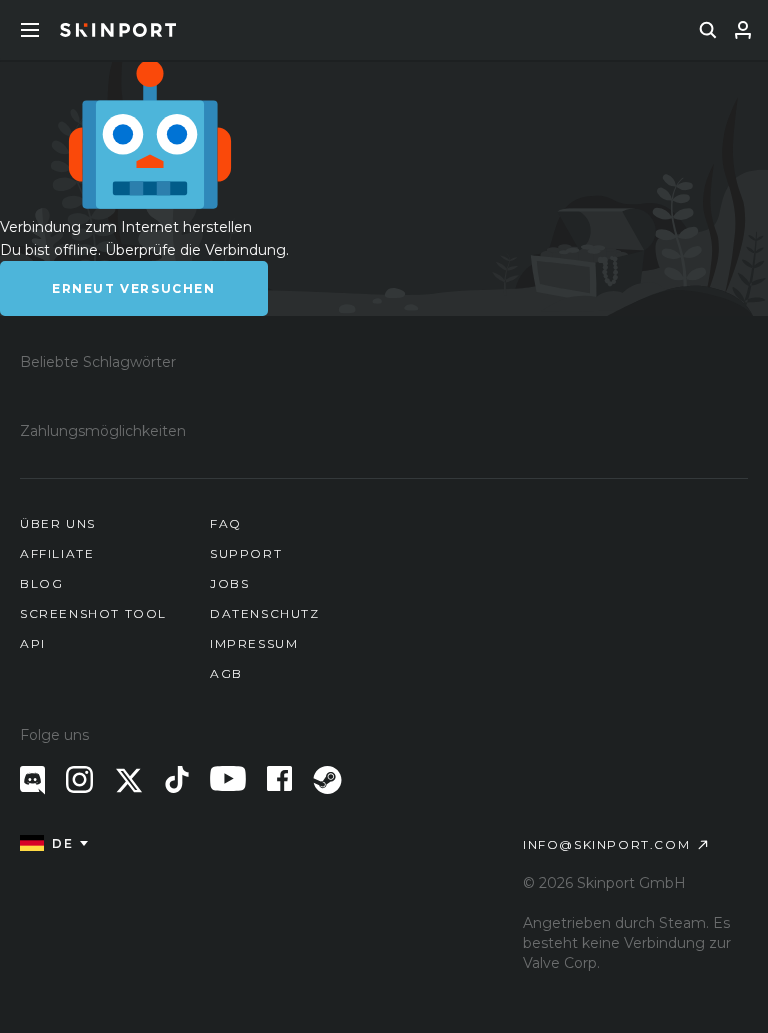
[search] (708, 30)
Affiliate (57, 553)
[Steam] (327, 780)
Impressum (254, 643)
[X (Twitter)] (129, 780)
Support (246, 553)
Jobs (229, 583)
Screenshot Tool (93, 613)
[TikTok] (177, 779)
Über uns (58, 523)
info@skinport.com (606, 844)
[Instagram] (79, 779)
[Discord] (32, 780)
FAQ (226, 523)
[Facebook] (279, 778)
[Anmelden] (743, 30)
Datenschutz (265, 613)
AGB (226, 673)
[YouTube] (228, 778)
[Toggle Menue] (30, 30)
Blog (41, 583)
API (33, 643)
